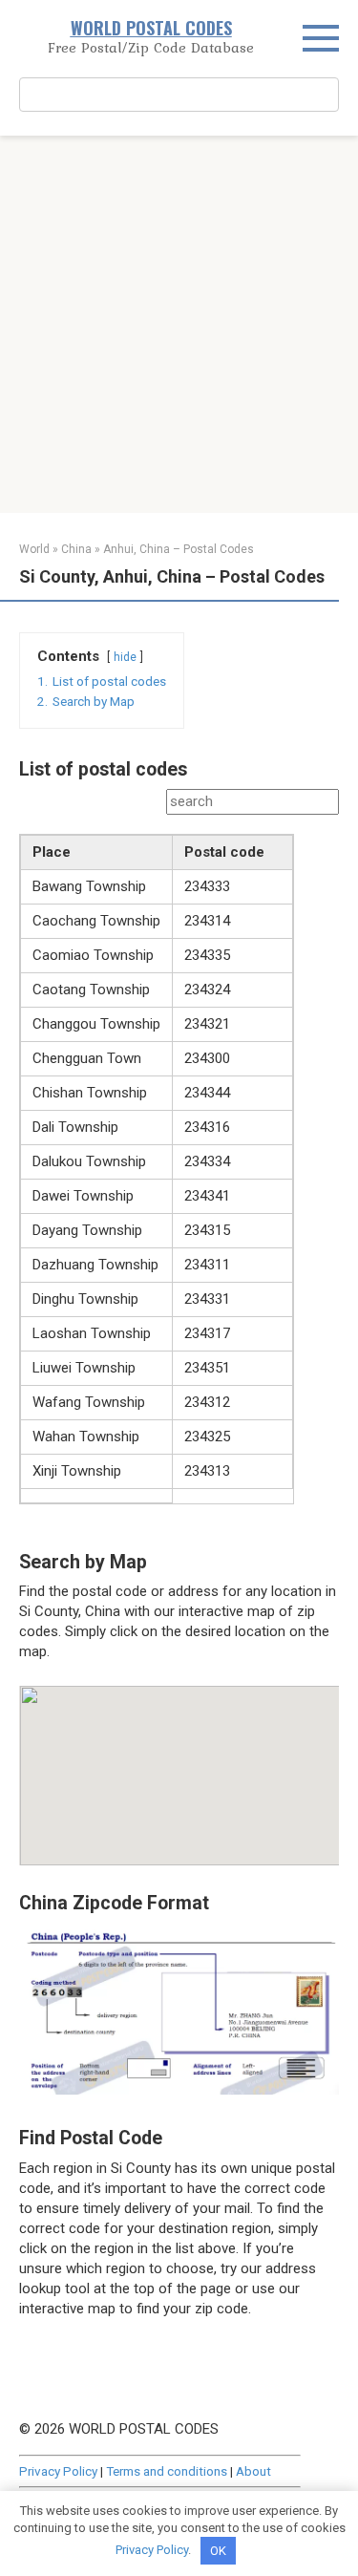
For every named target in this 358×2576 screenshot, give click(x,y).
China (76, 549)
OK (218, 2551)
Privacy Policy (58, 2471)
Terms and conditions (167, 2471)
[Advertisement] (179, 324)
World (34, 549)
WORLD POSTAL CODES (151, 28)
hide (125, 657)
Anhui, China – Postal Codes (179, 549)
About (253, 2471)
